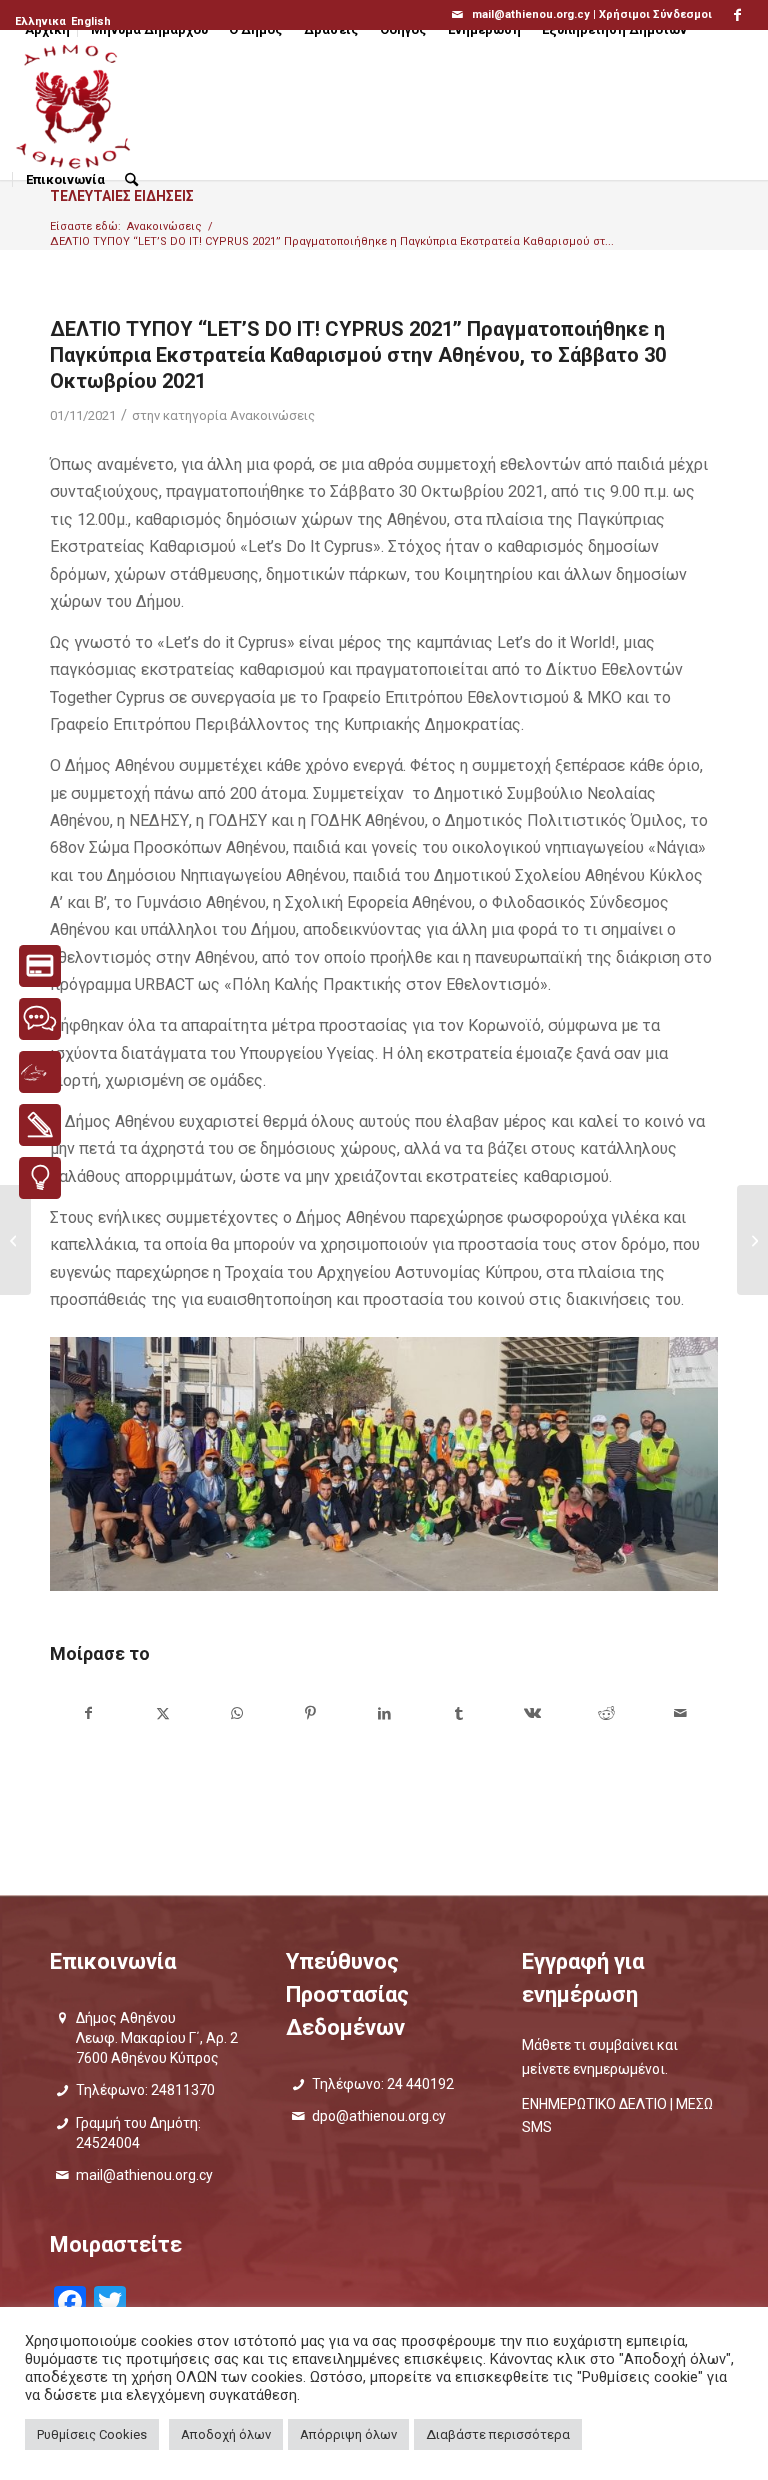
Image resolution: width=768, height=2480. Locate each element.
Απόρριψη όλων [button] (348, 2434)
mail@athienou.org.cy (144, 2175)
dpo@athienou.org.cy (379, 2116)
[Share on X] (162, 1713)
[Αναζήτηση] (131, 180)
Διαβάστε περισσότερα (498, 2434)
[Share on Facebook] (88, 1713)
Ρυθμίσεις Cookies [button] (92, 2434)
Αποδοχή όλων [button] (226, 2434)
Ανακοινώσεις (272, 415)
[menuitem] (42, 22)
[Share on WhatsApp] (236, 1713)
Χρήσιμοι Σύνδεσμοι (655, 14)
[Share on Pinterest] (310, 1713)
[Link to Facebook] (738, 15)
